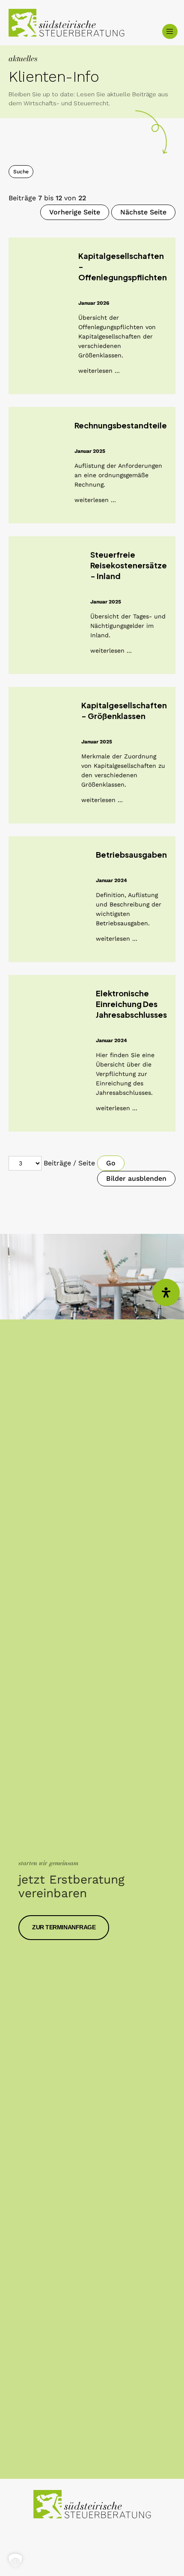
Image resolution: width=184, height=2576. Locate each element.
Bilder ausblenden (136, 1178)
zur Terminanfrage (64, 1927)
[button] (15, 2561)
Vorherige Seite (75, 212)
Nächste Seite (143, 212)
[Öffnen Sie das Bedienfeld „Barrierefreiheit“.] (166, 1292)
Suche (21, 172)
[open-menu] (170, 31)
